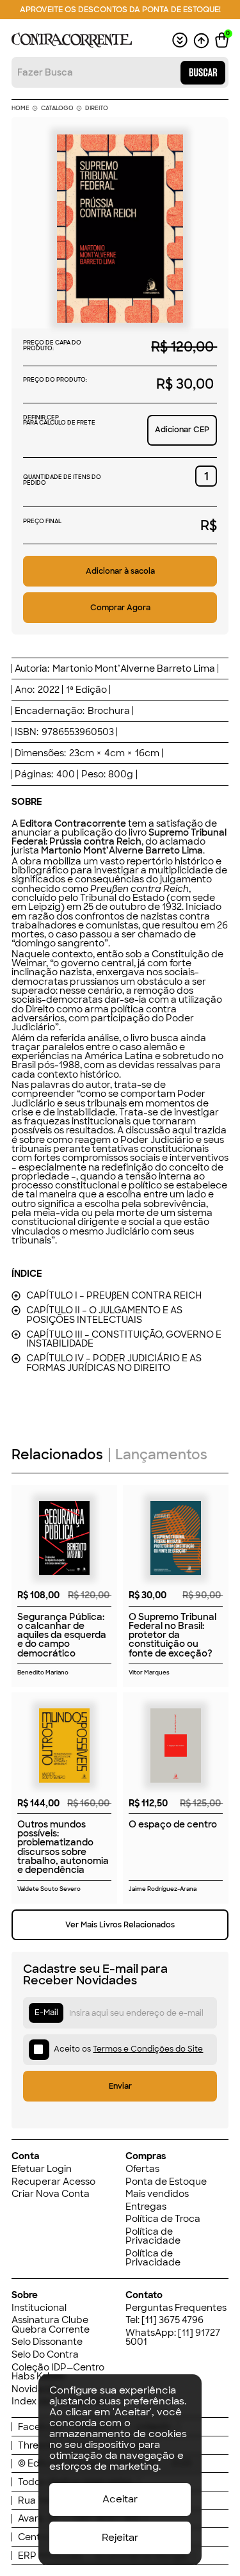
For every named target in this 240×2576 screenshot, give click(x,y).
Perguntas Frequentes (176, 2308)
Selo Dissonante (47, 2342)
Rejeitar (120, 2538)
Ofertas (142, 2169)
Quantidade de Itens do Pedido (62, 480)
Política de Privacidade (153, 2236)
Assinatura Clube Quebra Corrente (51, 2325)
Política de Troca (163, 2219)
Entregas (146, 2207)
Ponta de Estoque (166, 2182)
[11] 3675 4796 (172, 2320)
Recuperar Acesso (53, 2182)
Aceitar (120, 2499)
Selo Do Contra (45, 2354)
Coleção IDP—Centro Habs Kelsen (58, 2372)
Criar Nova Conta (51, 2194)
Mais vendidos (157, 2194)
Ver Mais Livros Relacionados (120, 1924)
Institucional (39, 2308)
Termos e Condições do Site (148, 2049)
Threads (36, 2445)
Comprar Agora (120, 607)
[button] (222, 40)
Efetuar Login (42, 2169)
